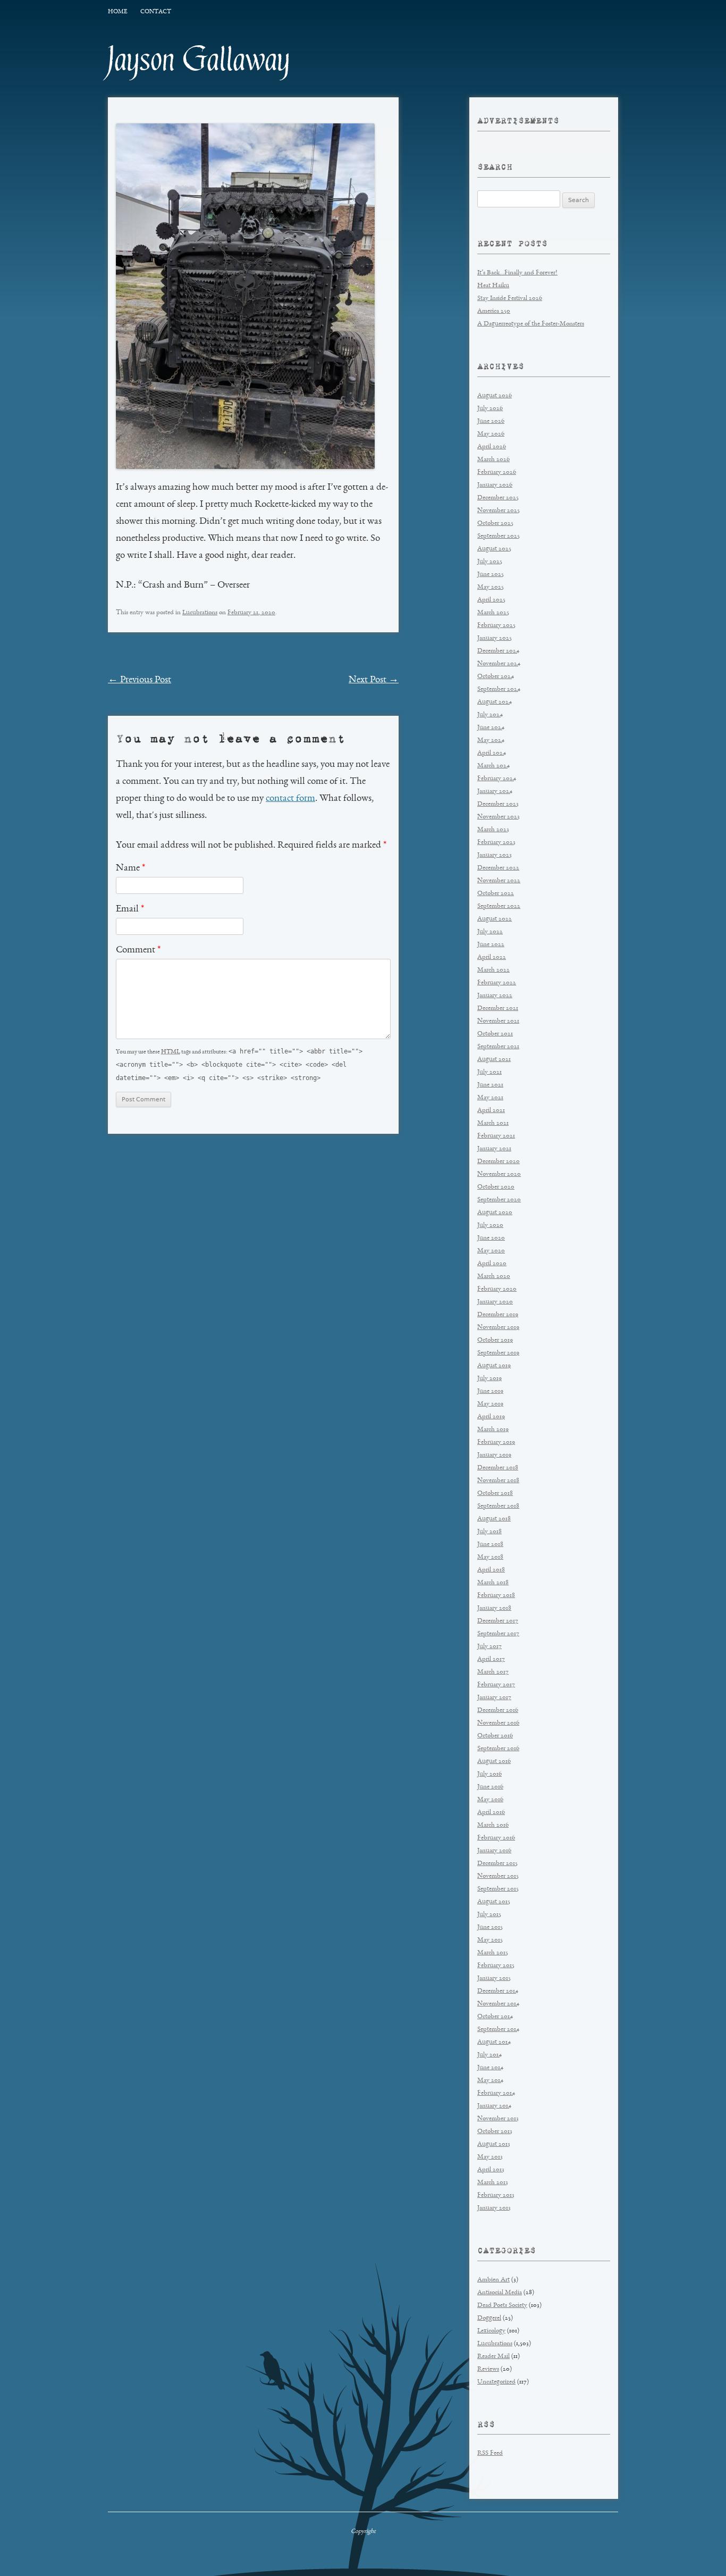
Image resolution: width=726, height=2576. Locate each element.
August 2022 (495, 919)
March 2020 (494, 1277)
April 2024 (492, 753)
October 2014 (495, 2017)
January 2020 (495, 1302)
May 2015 (490, 1940)
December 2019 (498, 1315)
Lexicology (491, 2331)
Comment (138, 950)
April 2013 (491, 2170)
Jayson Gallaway (199, 60)
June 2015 (490, 1927)
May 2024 (491, 741)
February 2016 (496, 1838)
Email (130, 909)
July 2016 (489, 1774)
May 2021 (490, 1098)
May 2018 (490, 1557)
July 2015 (489, 1915)
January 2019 (494, 1455)
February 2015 (496, 1966)
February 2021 (496, 1136)
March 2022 (493, 970)
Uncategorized (496, 2382)
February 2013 (496, 2196)
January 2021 (494, 1149)
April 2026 (492, 447)
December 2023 (498, 804)
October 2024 (496, 677)
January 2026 (495, 485)
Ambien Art (493, 2280)
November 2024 (499, 664)
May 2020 (491, 1251)
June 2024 (491, 728)
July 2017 (489, 1647)
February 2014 (496, 2093)
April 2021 (491, 1111)
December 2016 (498, 1711)
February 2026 (497, 472)
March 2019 (493, 1430)
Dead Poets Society (502, 2306)
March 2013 (493, 2183)
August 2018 (494, 1519)
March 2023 (493, 830)
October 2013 (495, 2132)
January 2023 (495, 855)
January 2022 (495, 996)
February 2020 (497, 1289)
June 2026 (491, 421)
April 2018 (491, 1570)
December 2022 (498, 868)
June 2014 (490, 2068)
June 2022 (491, 945)
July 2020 (490, 1226)
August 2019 (494, 1366)
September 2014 (498, 2030)
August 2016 (494, 1762)
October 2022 (496, 894)
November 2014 (498, 2004)
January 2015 (494, 1979)
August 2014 (494, 2042)
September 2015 (498, 1889)
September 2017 (498, 1634)
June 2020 (491, 1238)
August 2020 (495, 1213)
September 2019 (498, 1353)
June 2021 (490, 1085)
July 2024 (490, 715)
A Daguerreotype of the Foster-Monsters (531, 324)
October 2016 (495, 1736)
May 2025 (491, 587)
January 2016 (494, 1851)
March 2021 (493, 1123)
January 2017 (494, 1698)
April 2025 (491, 600)
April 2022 (492, 957)
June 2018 (490, 1545)
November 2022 (499, 881)
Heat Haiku (493, 286)
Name (130, 868)
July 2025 (490, 562)
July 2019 (489, 1379)
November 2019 (498, 1328)
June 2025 (491, 575)
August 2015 (494, 1902)
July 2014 (489, 2055)
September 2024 (499, 689)
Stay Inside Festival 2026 (510, 299)
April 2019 (491, 1417)
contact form (290, 799)
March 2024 (493, 766)
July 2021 (489, 1072)
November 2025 (499, 511)
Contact (156, 12)
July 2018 (489, 1532)
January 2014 (494, 2106)
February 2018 (496, 1596)
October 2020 (496, 1187)
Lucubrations (200, 613)
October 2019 (495, 1340)
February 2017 (496, 1685)
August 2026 (495, 396)
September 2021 (498, 1047)
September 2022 (499, 906)
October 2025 (495, 524)
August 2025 (494, 549)
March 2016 (493, 1825)
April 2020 (492, 1264)
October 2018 (495, 1494)
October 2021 (495, 1034)
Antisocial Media (500, 2293)
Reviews (488, 2369)
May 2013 (490, 2157)
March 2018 (493, 1583)
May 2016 (490, 1800)
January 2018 (494, 1608)
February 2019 (496, 1442)
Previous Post (140, 680)
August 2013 (494, 2144)
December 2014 (498, 1991)
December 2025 (498, 498)
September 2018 (498, 1506)
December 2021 (498, 1009)
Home (117, 12)
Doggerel (489, 2318)
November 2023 (499, 817)
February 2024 (497, 779)
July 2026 (490, 409)
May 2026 (491, 434)
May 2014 (490, 2081)
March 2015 (493, 1953)
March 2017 (493, 1672)
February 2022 (497, 983)
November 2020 (499, 1174)
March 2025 (493, 613)
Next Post (374, 680)
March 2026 (493, 460)
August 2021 (494, 1060)
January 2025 (495, 638)
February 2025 (496, 626)
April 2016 (491, 1813)
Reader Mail (493, 2357)
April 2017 (491, 1659)
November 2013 (498, 2119)
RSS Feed (490, 2453)
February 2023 (496, 843)
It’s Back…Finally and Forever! (517, 273)
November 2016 (498, 1723)
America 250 (494, 311)
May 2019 (490, 1404)
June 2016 (490, 1787)
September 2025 (499, 536)
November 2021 (498, 1021)
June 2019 (490, 1391)
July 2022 (490, 932)
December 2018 (498, 1468)
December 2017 (498, 1621)
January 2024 (495, 792)
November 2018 (498, 1481)
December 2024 (498, 651)
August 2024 (495, 702)
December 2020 (499, 1162)
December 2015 (497, 1864)
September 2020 (499, 1200)
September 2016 (498, 1749)
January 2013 (494, 2208)
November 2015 (498, 1876)
